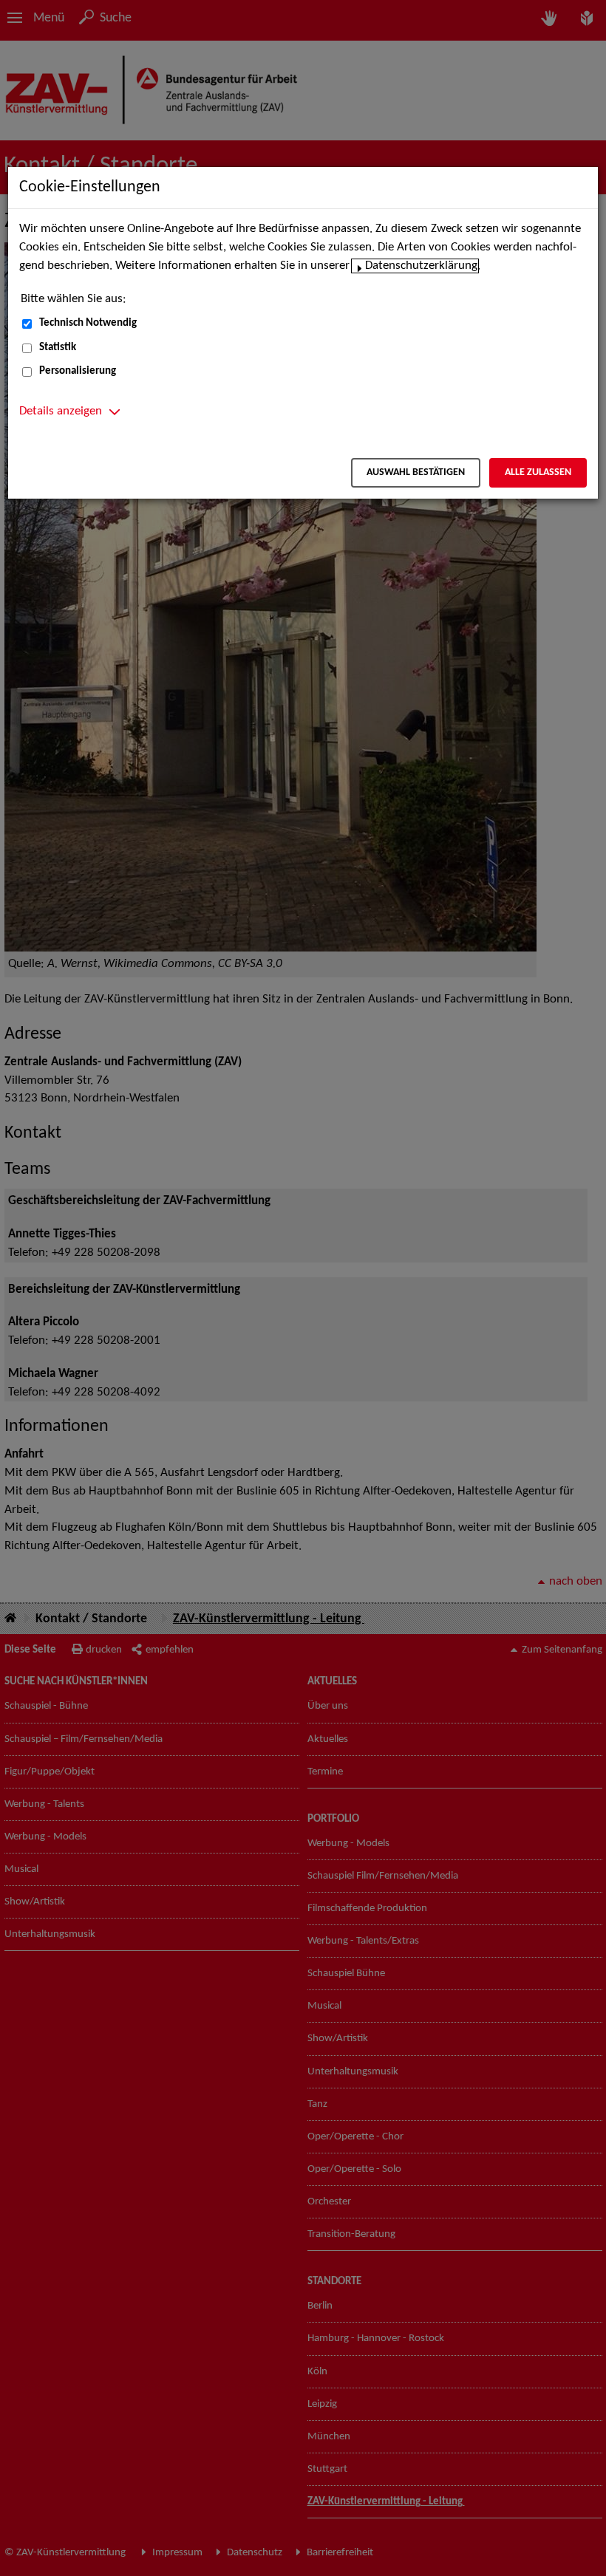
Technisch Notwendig (88, 323)
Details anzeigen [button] (61, 411)
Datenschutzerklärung (421, 266)
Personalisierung (78, 371)
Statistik (58, 348)
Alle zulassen (538, 472)
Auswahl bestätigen (416, 472)
